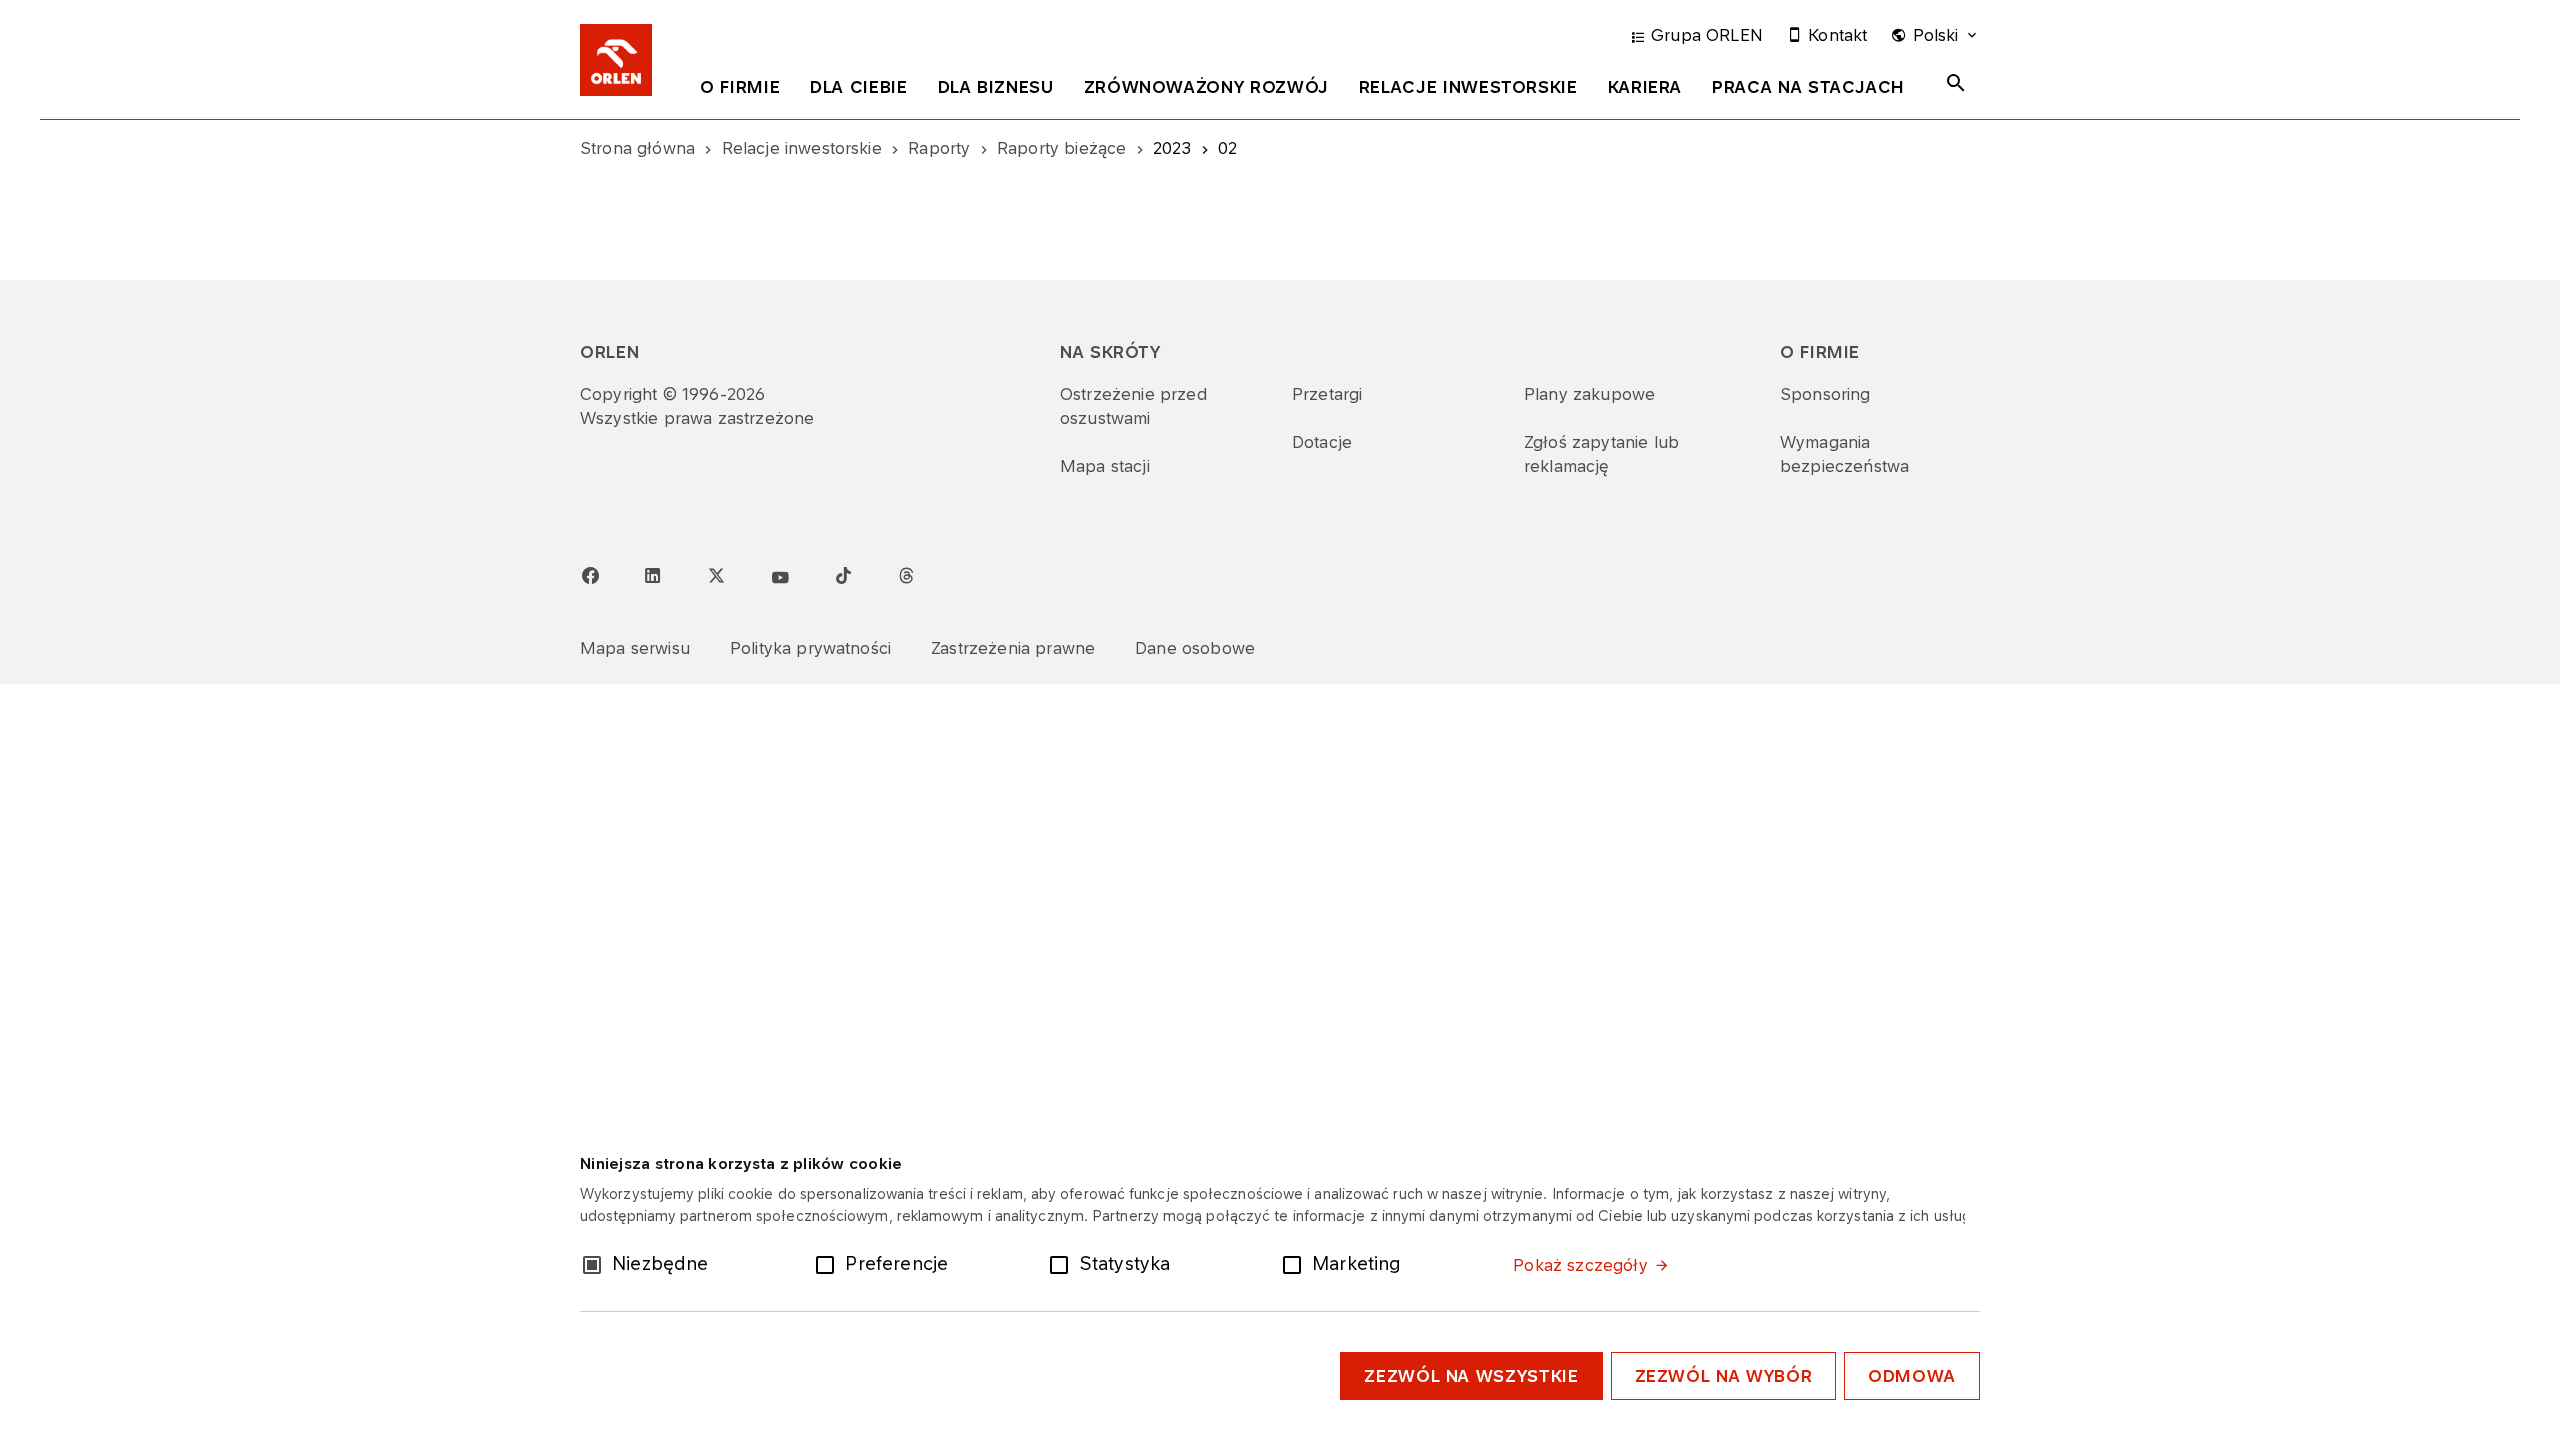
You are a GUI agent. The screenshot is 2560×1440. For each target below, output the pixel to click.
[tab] (740, 91)
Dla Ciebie (858, 87)
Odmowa (1912, 1376)
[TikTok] (843, 575)
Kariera (1645, 87)
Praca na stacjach (1808, 87)
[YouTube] (780, 578)
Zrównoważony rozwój (1206, 87)
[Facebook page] (590, 576)
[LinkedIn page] (653, 576)
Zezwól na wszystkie (1471, 1376)
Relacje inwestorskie (1468, 87)
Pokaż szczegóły (1580, 1265)
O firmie (740, 87)
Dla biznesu (996, 87)
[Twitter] (716, 575)
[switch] (829, 1263)
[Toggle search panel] (1956, 83)
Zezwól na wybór (1724, 1376)
